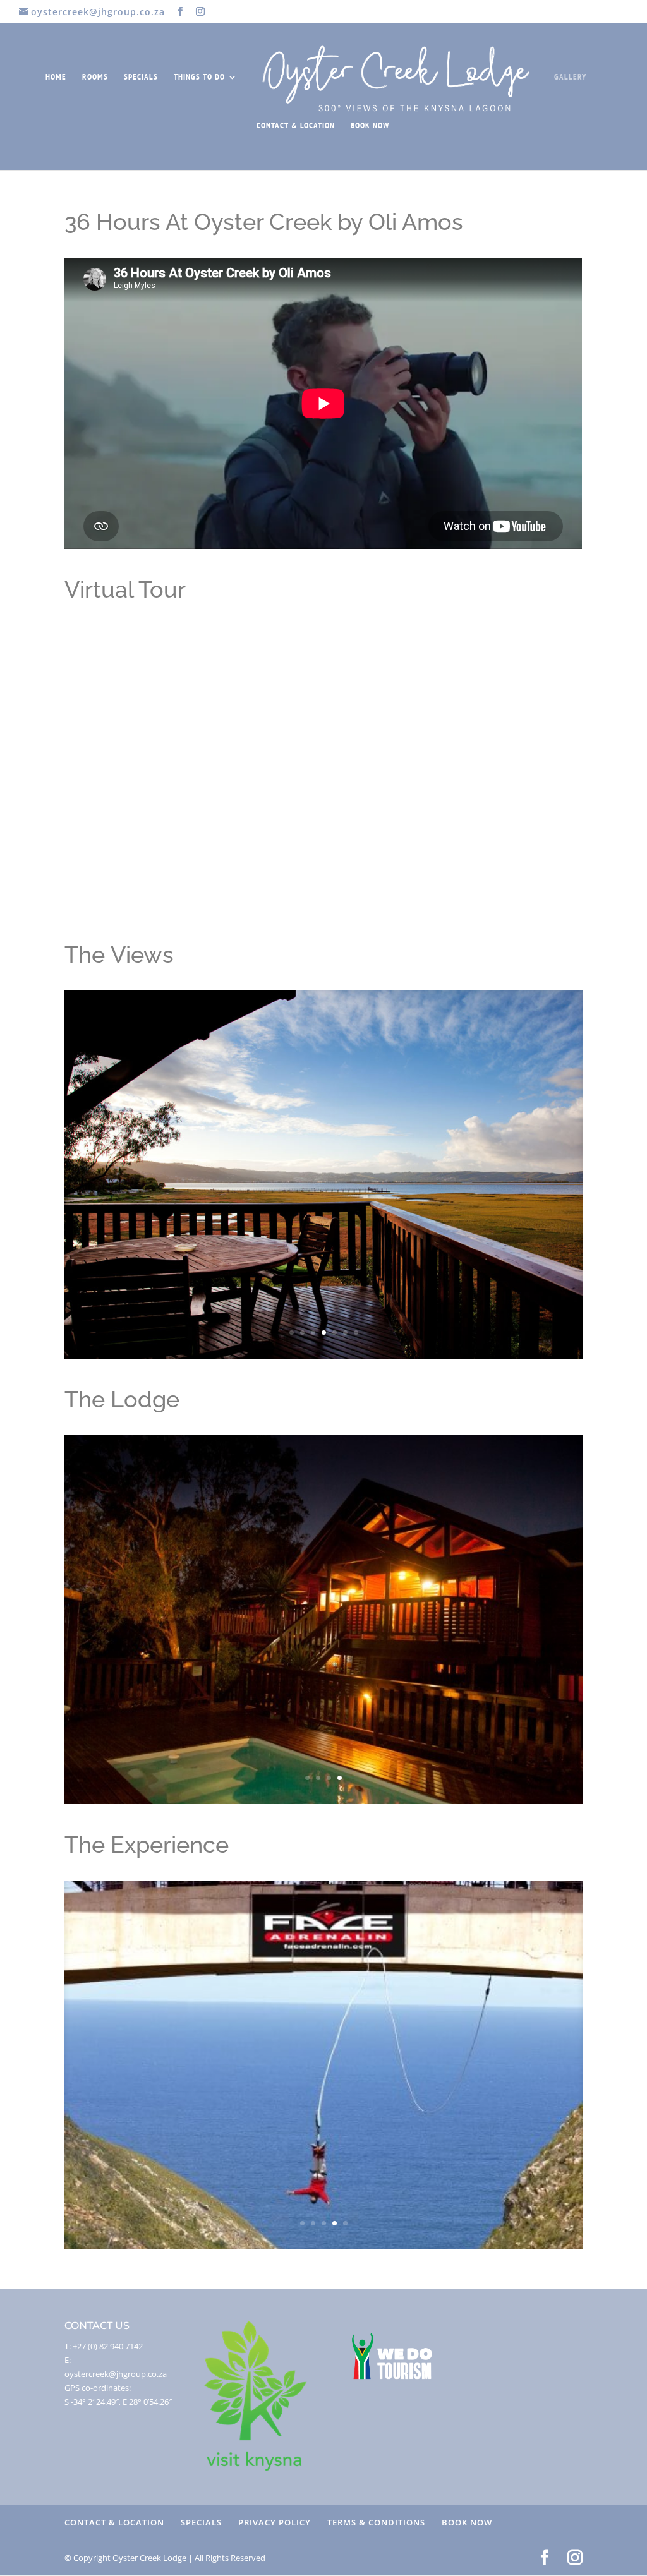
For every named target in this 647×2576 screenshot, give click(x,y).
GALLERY (570, 77)
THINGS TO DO (199, 77)
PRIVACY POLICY (275, 2522)
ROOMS (95, 77)
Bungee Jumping (323, 2044)
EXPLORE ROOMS (324, 1229)
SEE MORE (323, 2097)
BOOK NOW (370, 126)
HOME (56, 77)
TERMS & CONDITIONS (376, 2522)
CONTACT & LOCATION (296, 126)
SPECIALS (141, 77)
